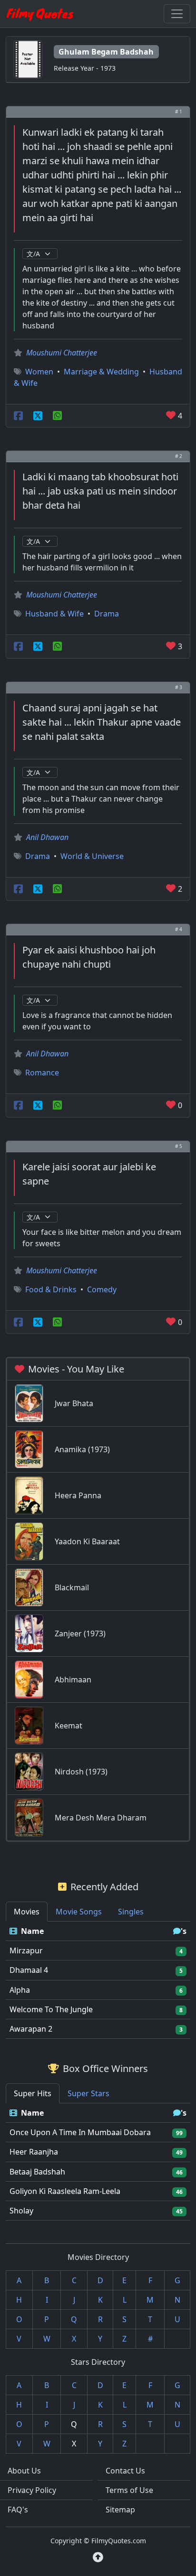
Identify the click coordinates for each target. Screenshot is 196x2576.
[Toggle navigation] (177, 14)
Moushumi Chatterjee (62, 353)
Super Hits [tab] (33, 2093)
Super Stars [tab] (88, 2093)
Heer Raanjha (34, 2152)
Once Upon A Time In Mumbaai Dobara (80, 2132)
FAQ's (18, 2510)
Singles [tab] (131, 1912)
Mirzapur (26, 1951)
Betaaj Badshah (37, 2172)
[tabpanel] (98, 1980)
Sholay (21, 2211)
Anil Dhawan (47, 837)
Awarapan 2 (31, 2029)
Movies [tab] (27, 1912)
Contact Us (125, 2471)
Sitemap (120, 2510)
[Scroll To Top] (98, 2557)
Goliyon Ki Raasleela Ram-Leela (65, 2191)
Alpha (20, 1990)
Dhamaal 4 (29, 1970)
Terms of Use (129, 2490)
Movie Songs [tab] (79, 1912)
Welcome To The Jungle (51, 2009)
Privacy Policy (32, 2490)
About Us (24, 2471)
